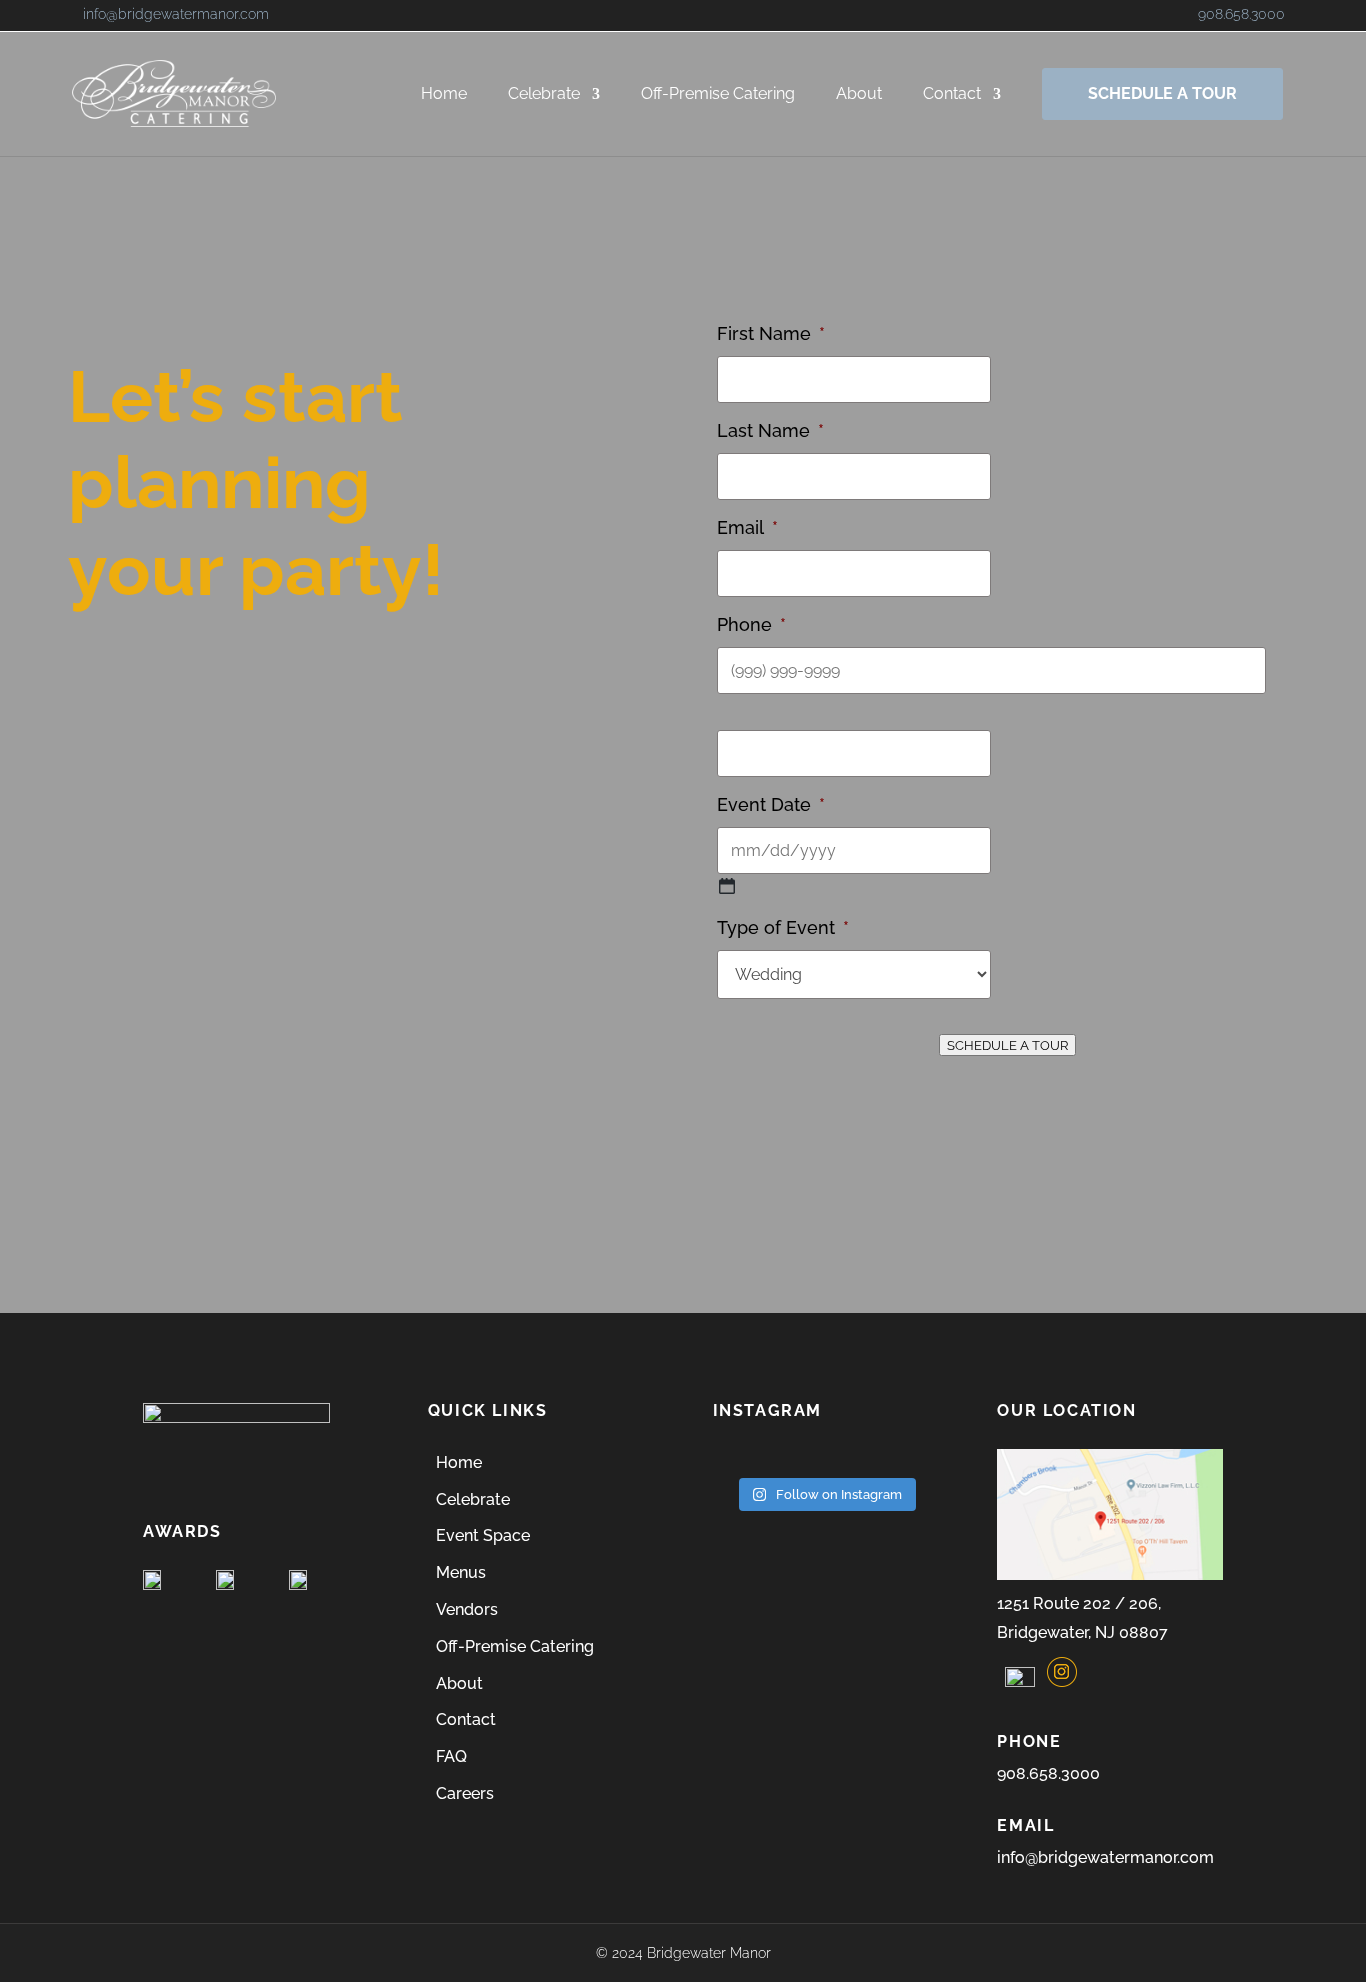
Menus (461, 1572)
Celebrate (544, 95)
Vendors (467, 1609)
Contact (952, 95)
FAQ (451, 1756)
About (859, 95)
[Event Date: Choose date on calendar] (727, 886)
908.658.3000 (1241, 14)
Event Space (483, 1535)
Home (444, 95)
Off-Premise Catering (718, 95)
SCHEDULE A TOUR (1162, 93)
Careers (465, 1793)
